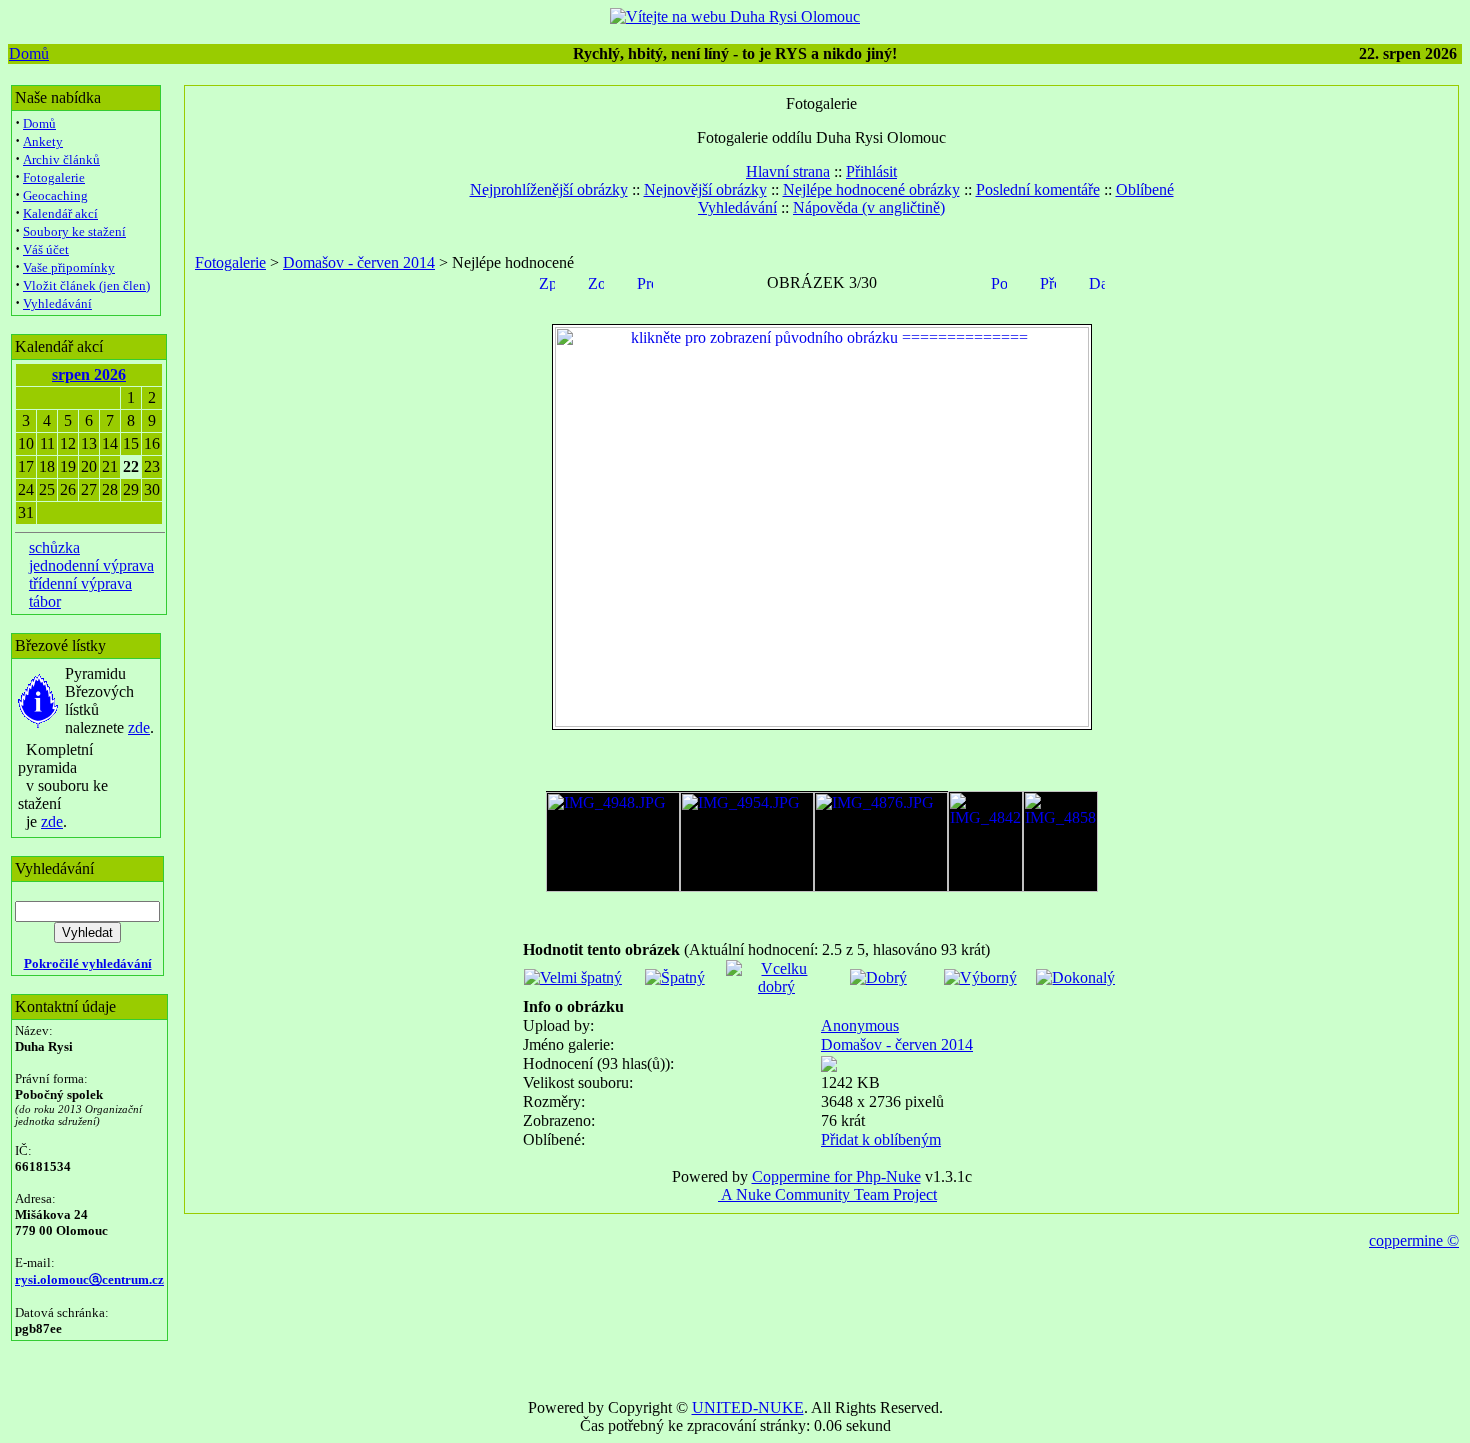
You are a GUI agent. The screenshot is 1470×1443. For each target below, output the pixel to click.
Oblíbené (1145, 189)
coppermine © (1414, 1240)
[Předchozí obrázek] (1048, 281)
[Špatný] (675, 977)
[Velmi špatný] (573, 977)
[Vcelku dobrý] (776, 986)
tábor (45, 601)
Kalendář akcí (60, 213)
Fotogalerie (54, 177)
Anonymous (860, 1025)
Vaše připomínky (69, 267)
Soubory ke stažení (74, 231)
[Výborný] (980, 977)
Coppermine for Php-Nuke (836, 1176)
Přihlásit (871, 171)
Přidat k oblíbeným (881, 1139)
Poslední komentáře (1038, 189)
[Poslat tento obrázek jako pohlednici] (999, 281)
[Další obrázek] (1097, 281)
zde (139, 727)
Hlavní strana (788, 171)
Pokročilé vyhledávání (88, 963)
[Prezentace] (645, 281)
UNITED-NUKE (748, 1407)
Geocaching (55, 195)
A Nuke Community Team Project (827, 1194)
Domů (29, 53)
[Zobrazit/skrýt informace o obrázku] (596, 281)
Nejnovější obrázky (705, 189)
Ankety (43, 141)
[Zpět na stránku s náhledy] (547, 281)
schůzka (54, 547)
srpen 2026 (89, 374)
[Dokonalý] (1075, 977)
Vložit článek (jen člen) (86, 285)
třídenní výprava (80, 583)
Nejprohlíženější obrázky (549, 189)
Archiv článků (61, 159)
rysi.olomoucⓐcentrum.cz (89, 1279)
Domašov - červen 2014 (359, 262)
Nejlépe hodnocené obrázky (871, 189)
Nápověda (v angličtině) (869, 207)
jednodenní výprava (91, 565)
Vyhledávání (57, 303)
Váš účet (46, 249)
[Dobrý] (878, 977)
